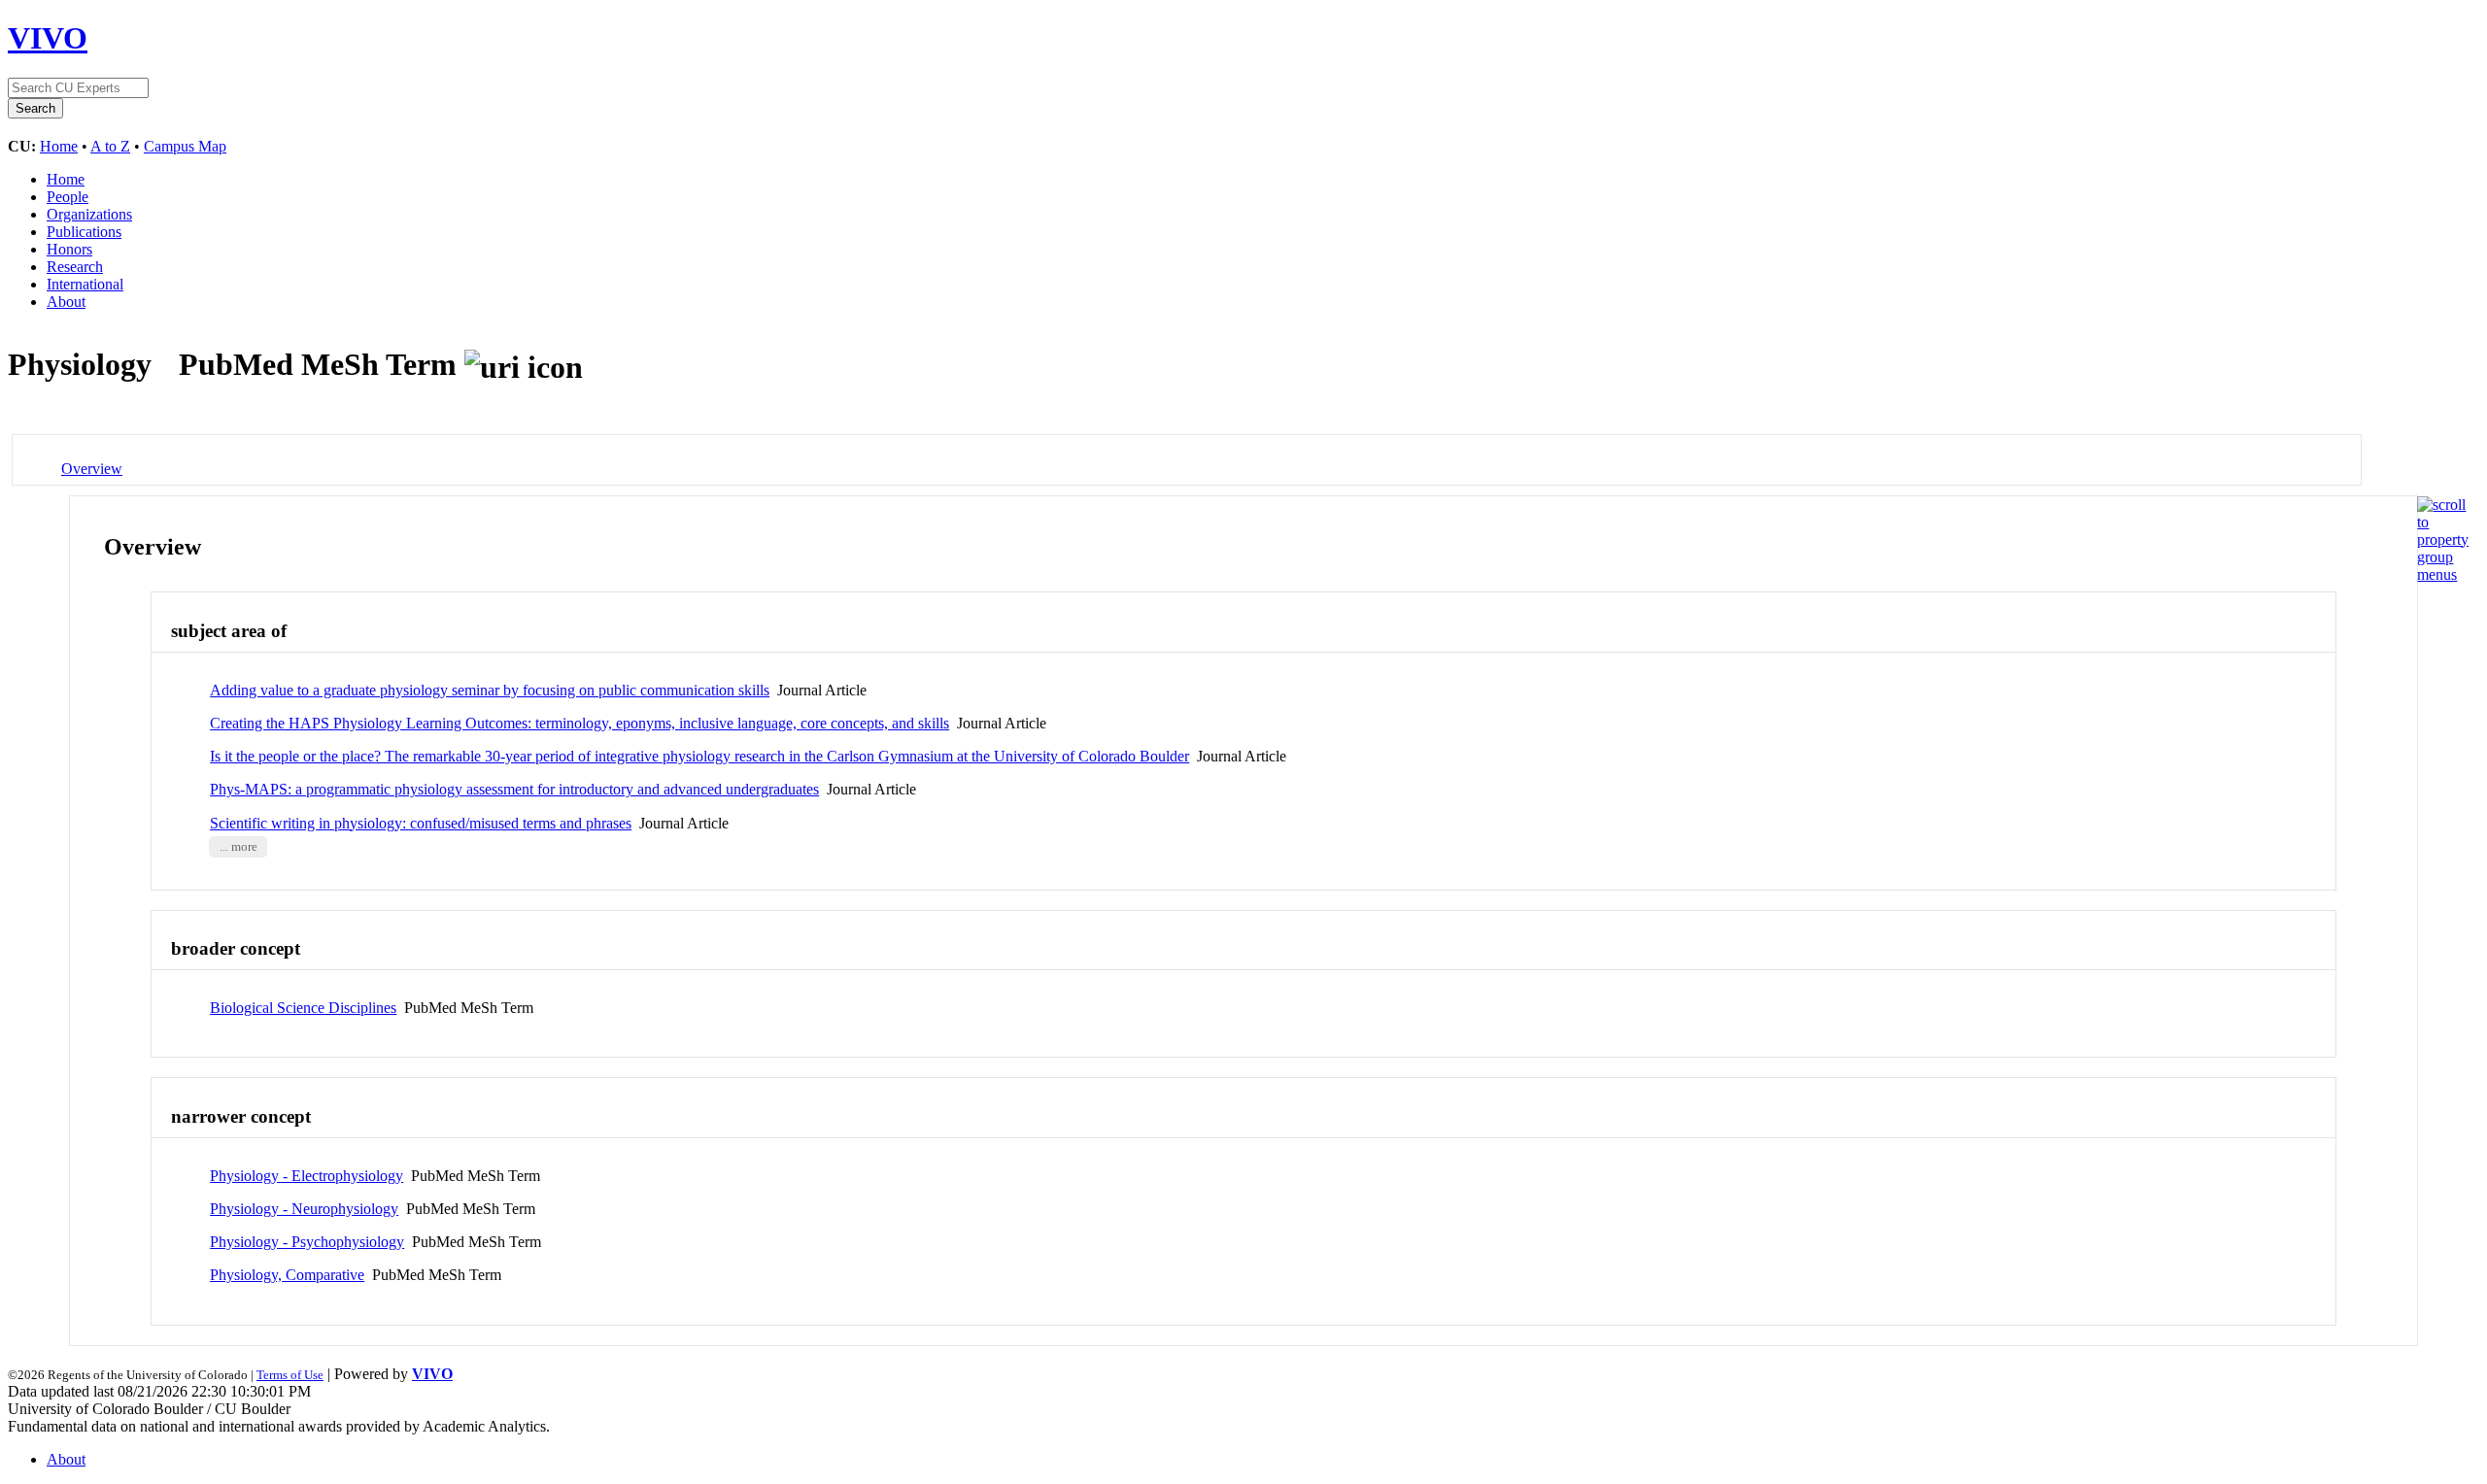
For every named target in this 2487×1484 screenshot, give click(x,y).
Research (75, 267)
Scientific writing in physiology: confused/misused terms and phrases (421, 823)
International (85, 284)
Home (59, 146)
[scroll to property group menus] (2443, 574)
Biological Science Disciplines (303, 1008)
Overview (92, 469)
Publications (84, 232)
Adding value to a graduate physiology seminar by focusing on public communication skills (490, 690)
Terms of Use (290, 1375)
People (68, 197)
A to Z (110, 146)
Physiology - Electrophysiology (307, 1176)
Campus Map (185, 146)
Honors (69, 249)
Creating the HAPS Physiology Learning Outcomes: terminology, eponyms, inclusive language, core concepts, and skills (579, 723)
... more (238, 847)
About (66, 302)
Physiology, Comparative (287, 1275)
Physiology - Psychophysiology (307, 1242)
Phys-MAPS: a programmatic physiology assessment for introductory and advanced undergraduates (514, 789)
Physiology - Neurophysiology (304, 1209)
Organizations (89, 214)
